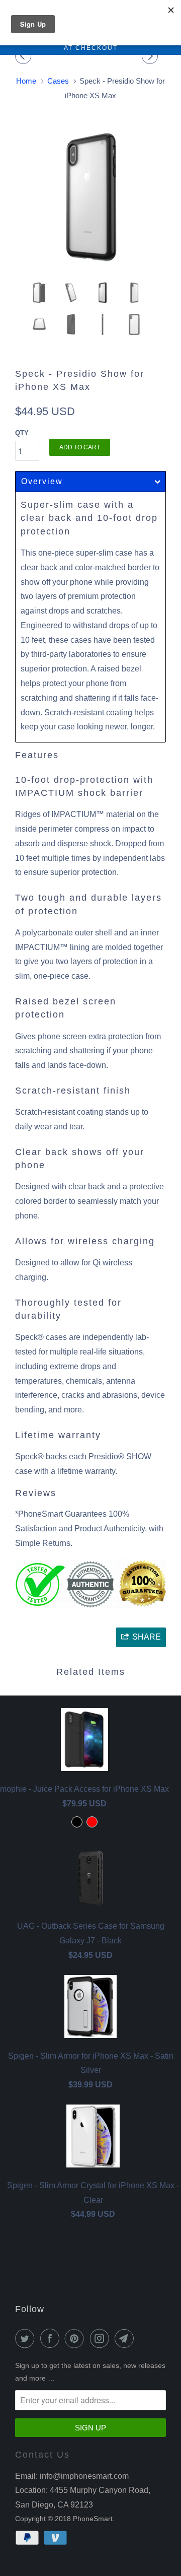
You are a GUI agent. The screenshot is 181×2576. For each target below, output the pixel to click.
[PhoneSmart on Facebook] (52, 2338)
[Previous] (25, 56)
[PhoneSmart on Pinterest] (76, 2338)
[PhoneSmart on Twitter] (27, 2338)
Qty (22, 433)
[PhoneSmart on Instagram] (102, 2338)
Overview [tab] (42, 481)
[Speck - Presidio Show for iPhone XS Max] (90, 197)
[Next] (151, 56)
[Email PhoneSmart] (126, 2338)
